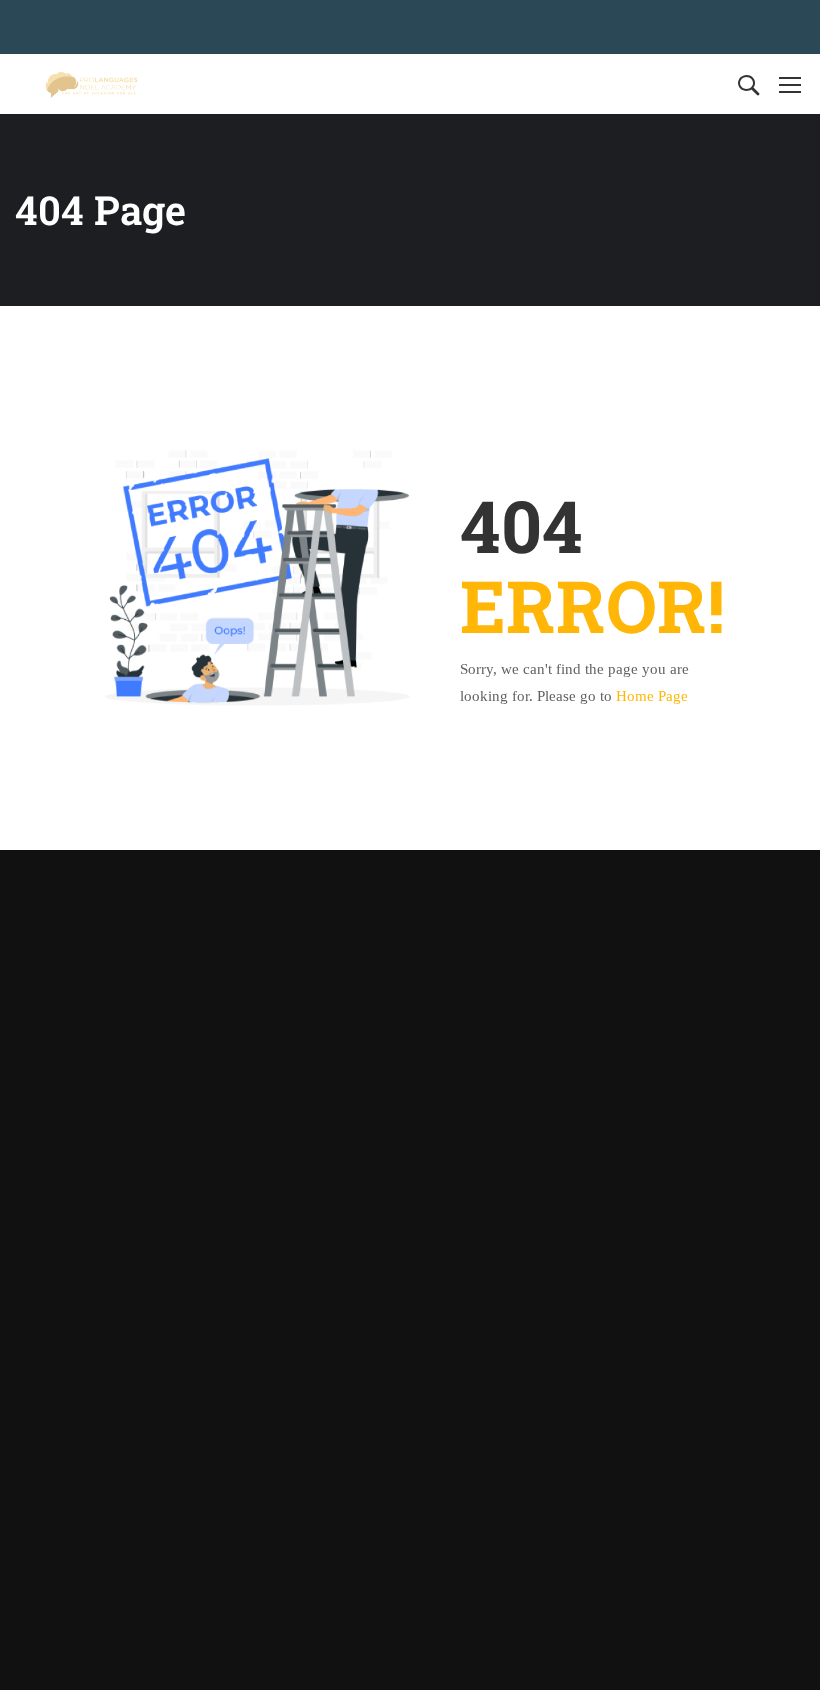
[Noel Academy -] (91, 83)
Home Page (652, 696)
